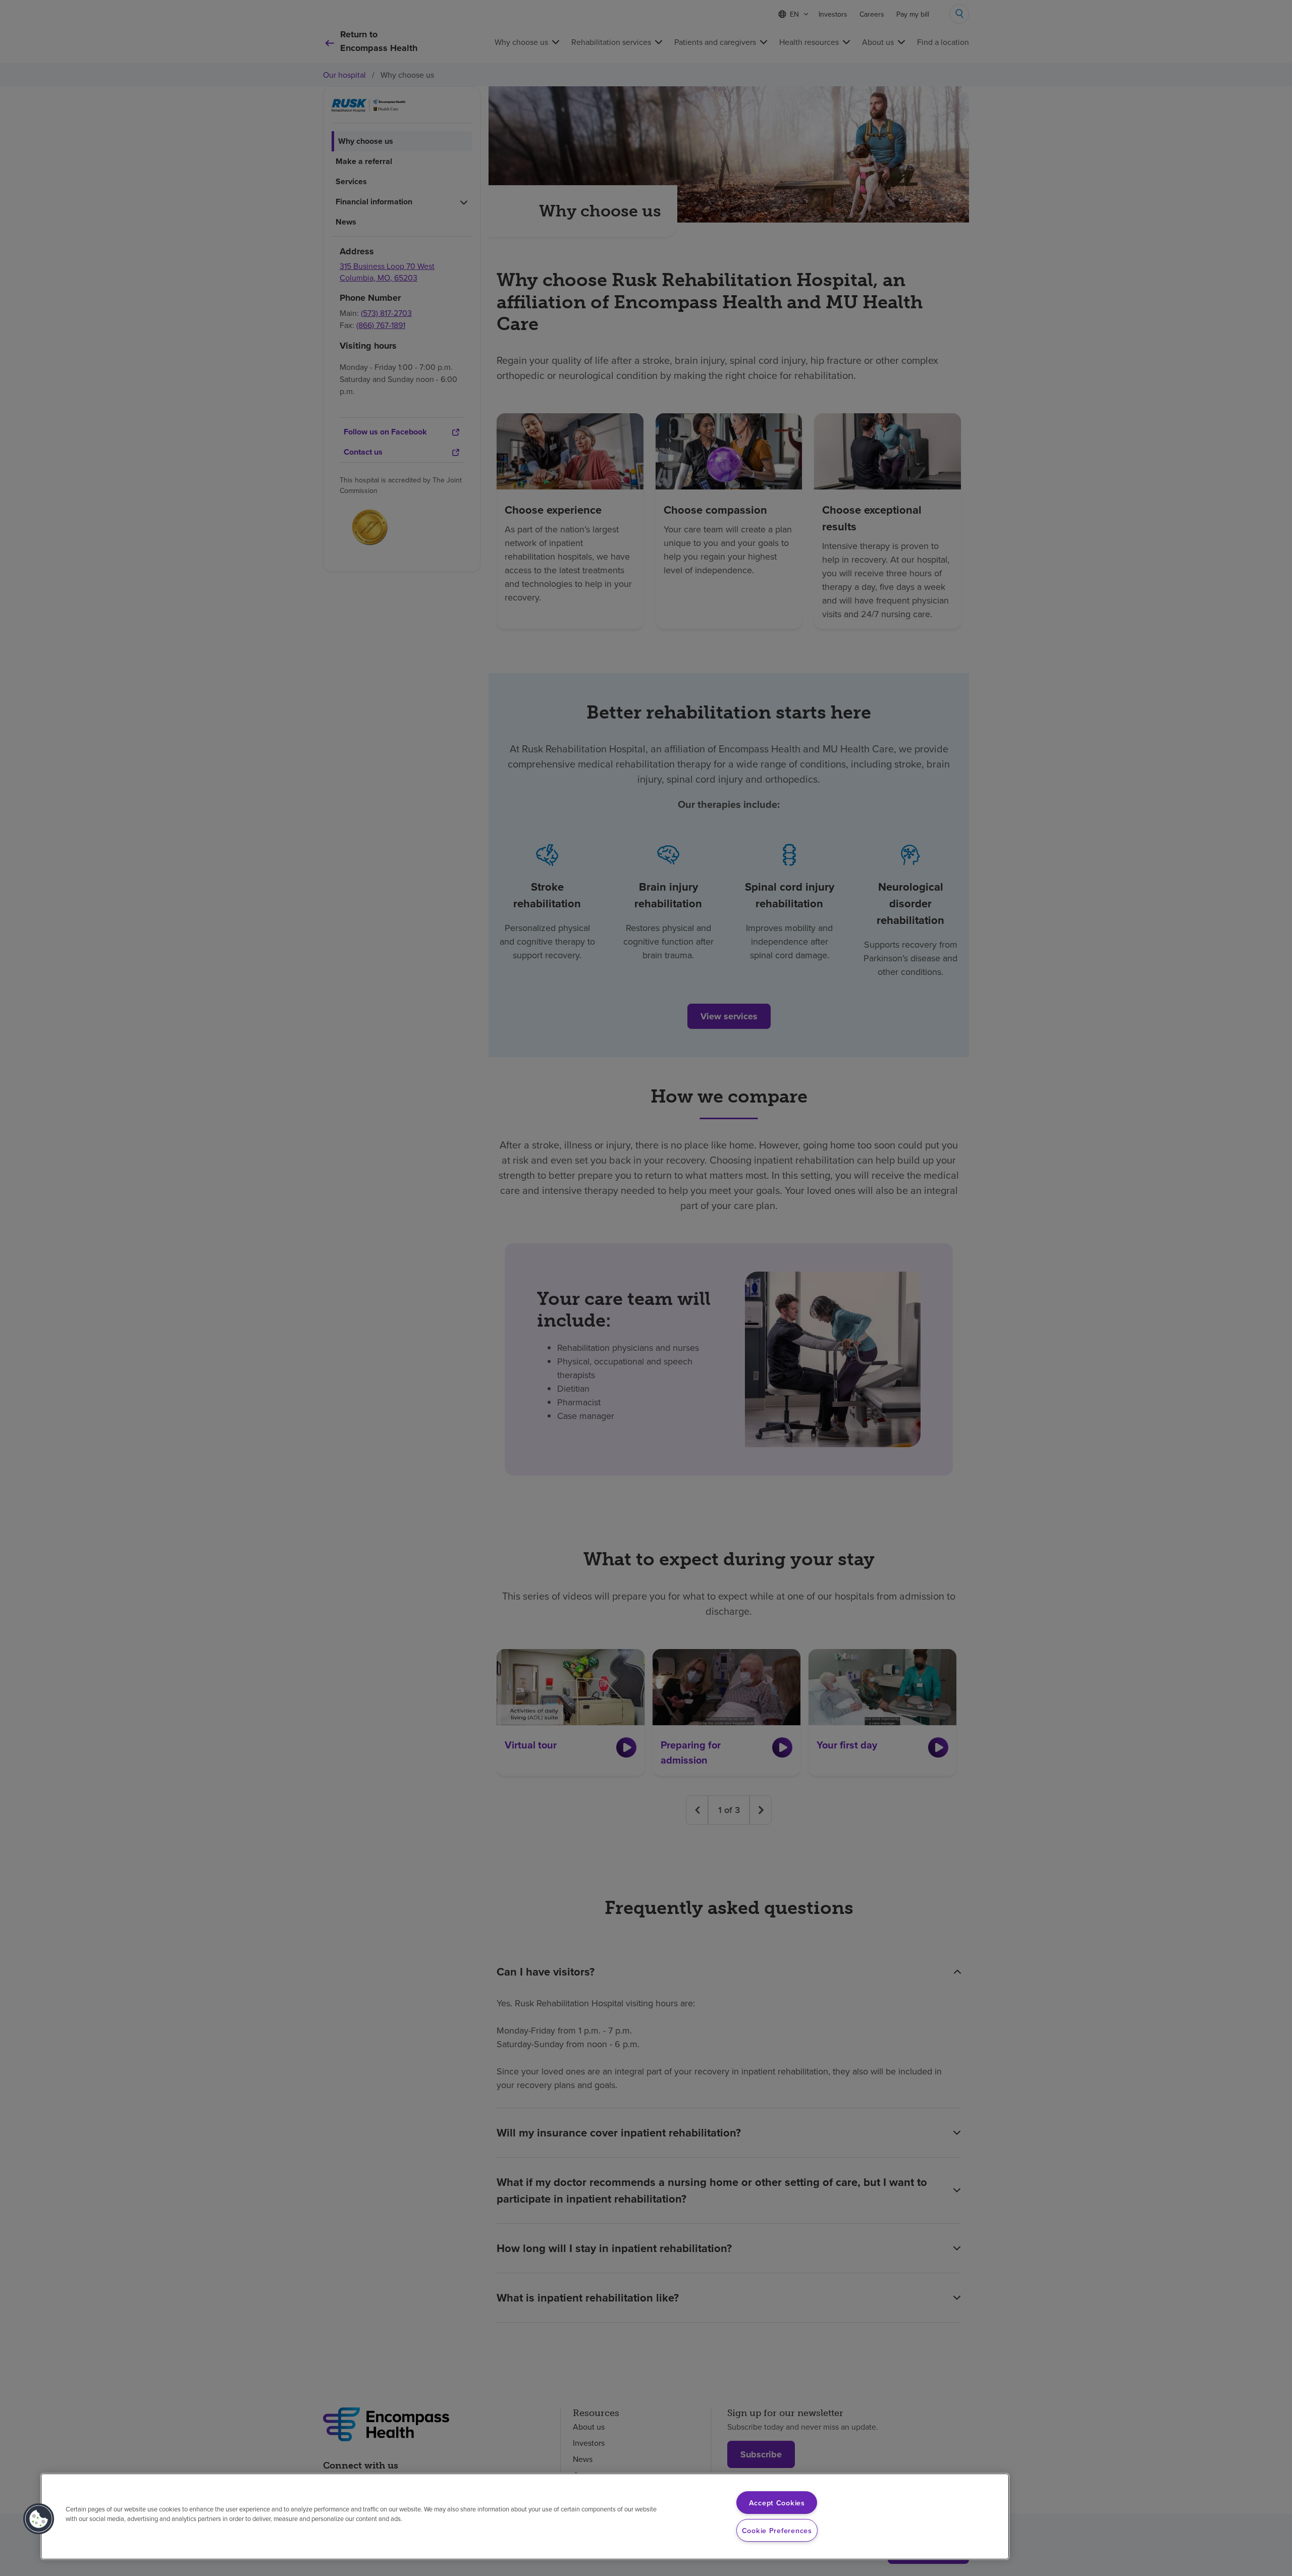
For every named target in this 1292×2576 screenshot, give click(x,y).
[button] (39, 2519)
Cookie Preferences (777, 2530)
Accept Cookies (777, 2503)
